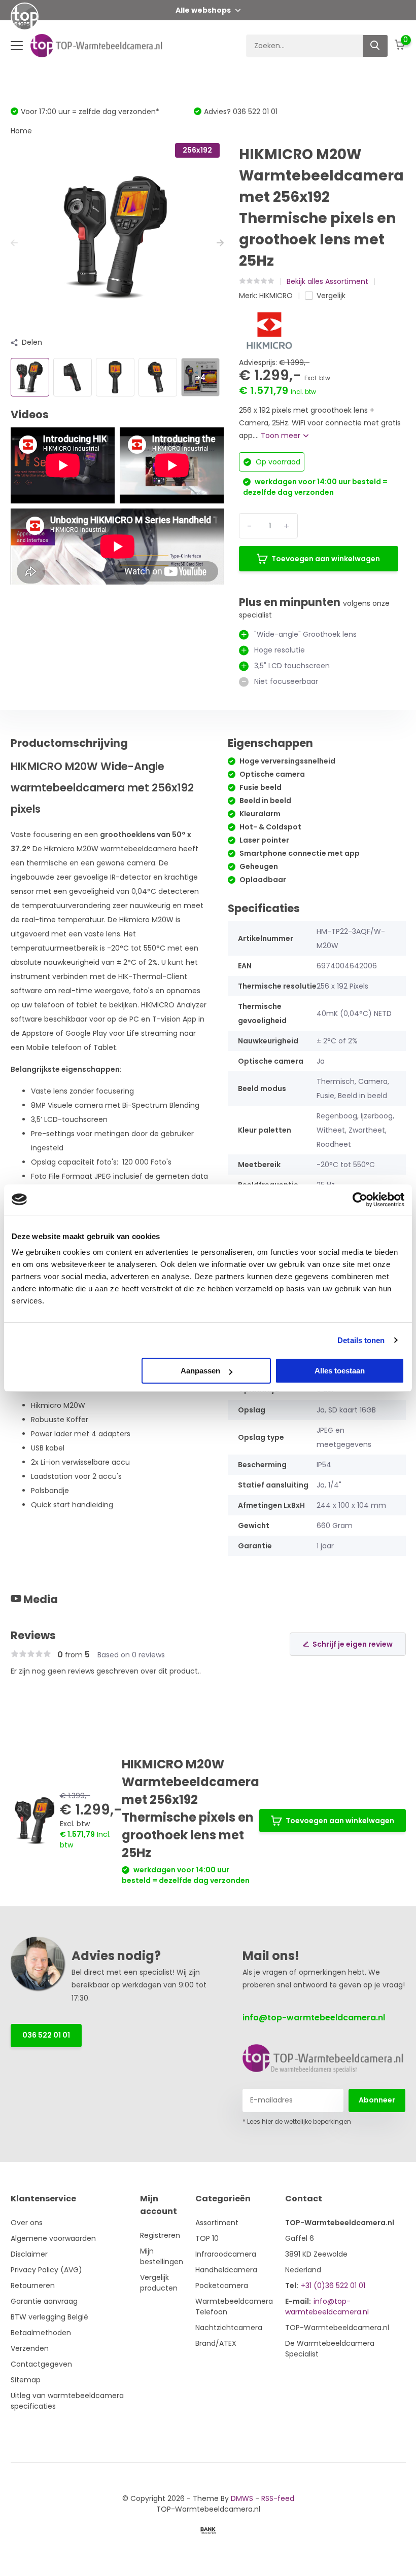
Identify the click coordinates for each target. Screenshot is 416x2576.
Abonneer (377, 2100)
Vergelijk (331, 296)
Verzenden (30, 2348)
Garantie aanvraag (44, 2301)
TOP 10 (207, 2238)
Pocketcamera (222, 2285)
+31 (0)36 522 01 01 (333, 2285)
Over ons (27, 2223)
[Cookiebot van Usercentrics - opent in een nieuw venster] (360, 1200)
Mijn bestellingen (162, 2256)
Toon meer (282, 436)
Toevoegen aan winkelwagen (326, 559)
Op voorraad (277, 462)
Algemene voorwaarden (53, 2238)
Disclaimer (29, 2254)
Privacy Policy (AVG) (46, 2270)
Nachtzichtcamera (229, 2328)
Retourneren (33, 2285)
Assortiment (217, 2223)
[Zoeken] (375, 46)
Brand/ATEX (216, 2343)
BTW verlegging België (49, 2317)
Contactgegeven (41, 2364)
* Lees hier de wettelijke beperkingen (297, 2121)
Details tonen (361, 1340)
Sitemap (26, 2380)
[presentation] (14, 243)
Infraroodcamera (226, 2254)
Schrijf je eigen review (353, 1644)
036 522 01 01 (46, 2035)
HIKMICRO (276, 296)
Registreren (160, 2235)
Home (21, 131)
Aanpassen (200, 1371)
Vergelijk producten (159, 2283)
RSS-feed (278, 2498)
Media (40, 1599)
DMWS (242, 2498)
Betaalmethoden (41, 2333)
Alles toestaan (340, 1371)
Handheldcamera (226, 2270)
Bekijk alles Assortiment (327, 281)
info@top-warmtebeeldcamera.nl (314, 2018)
